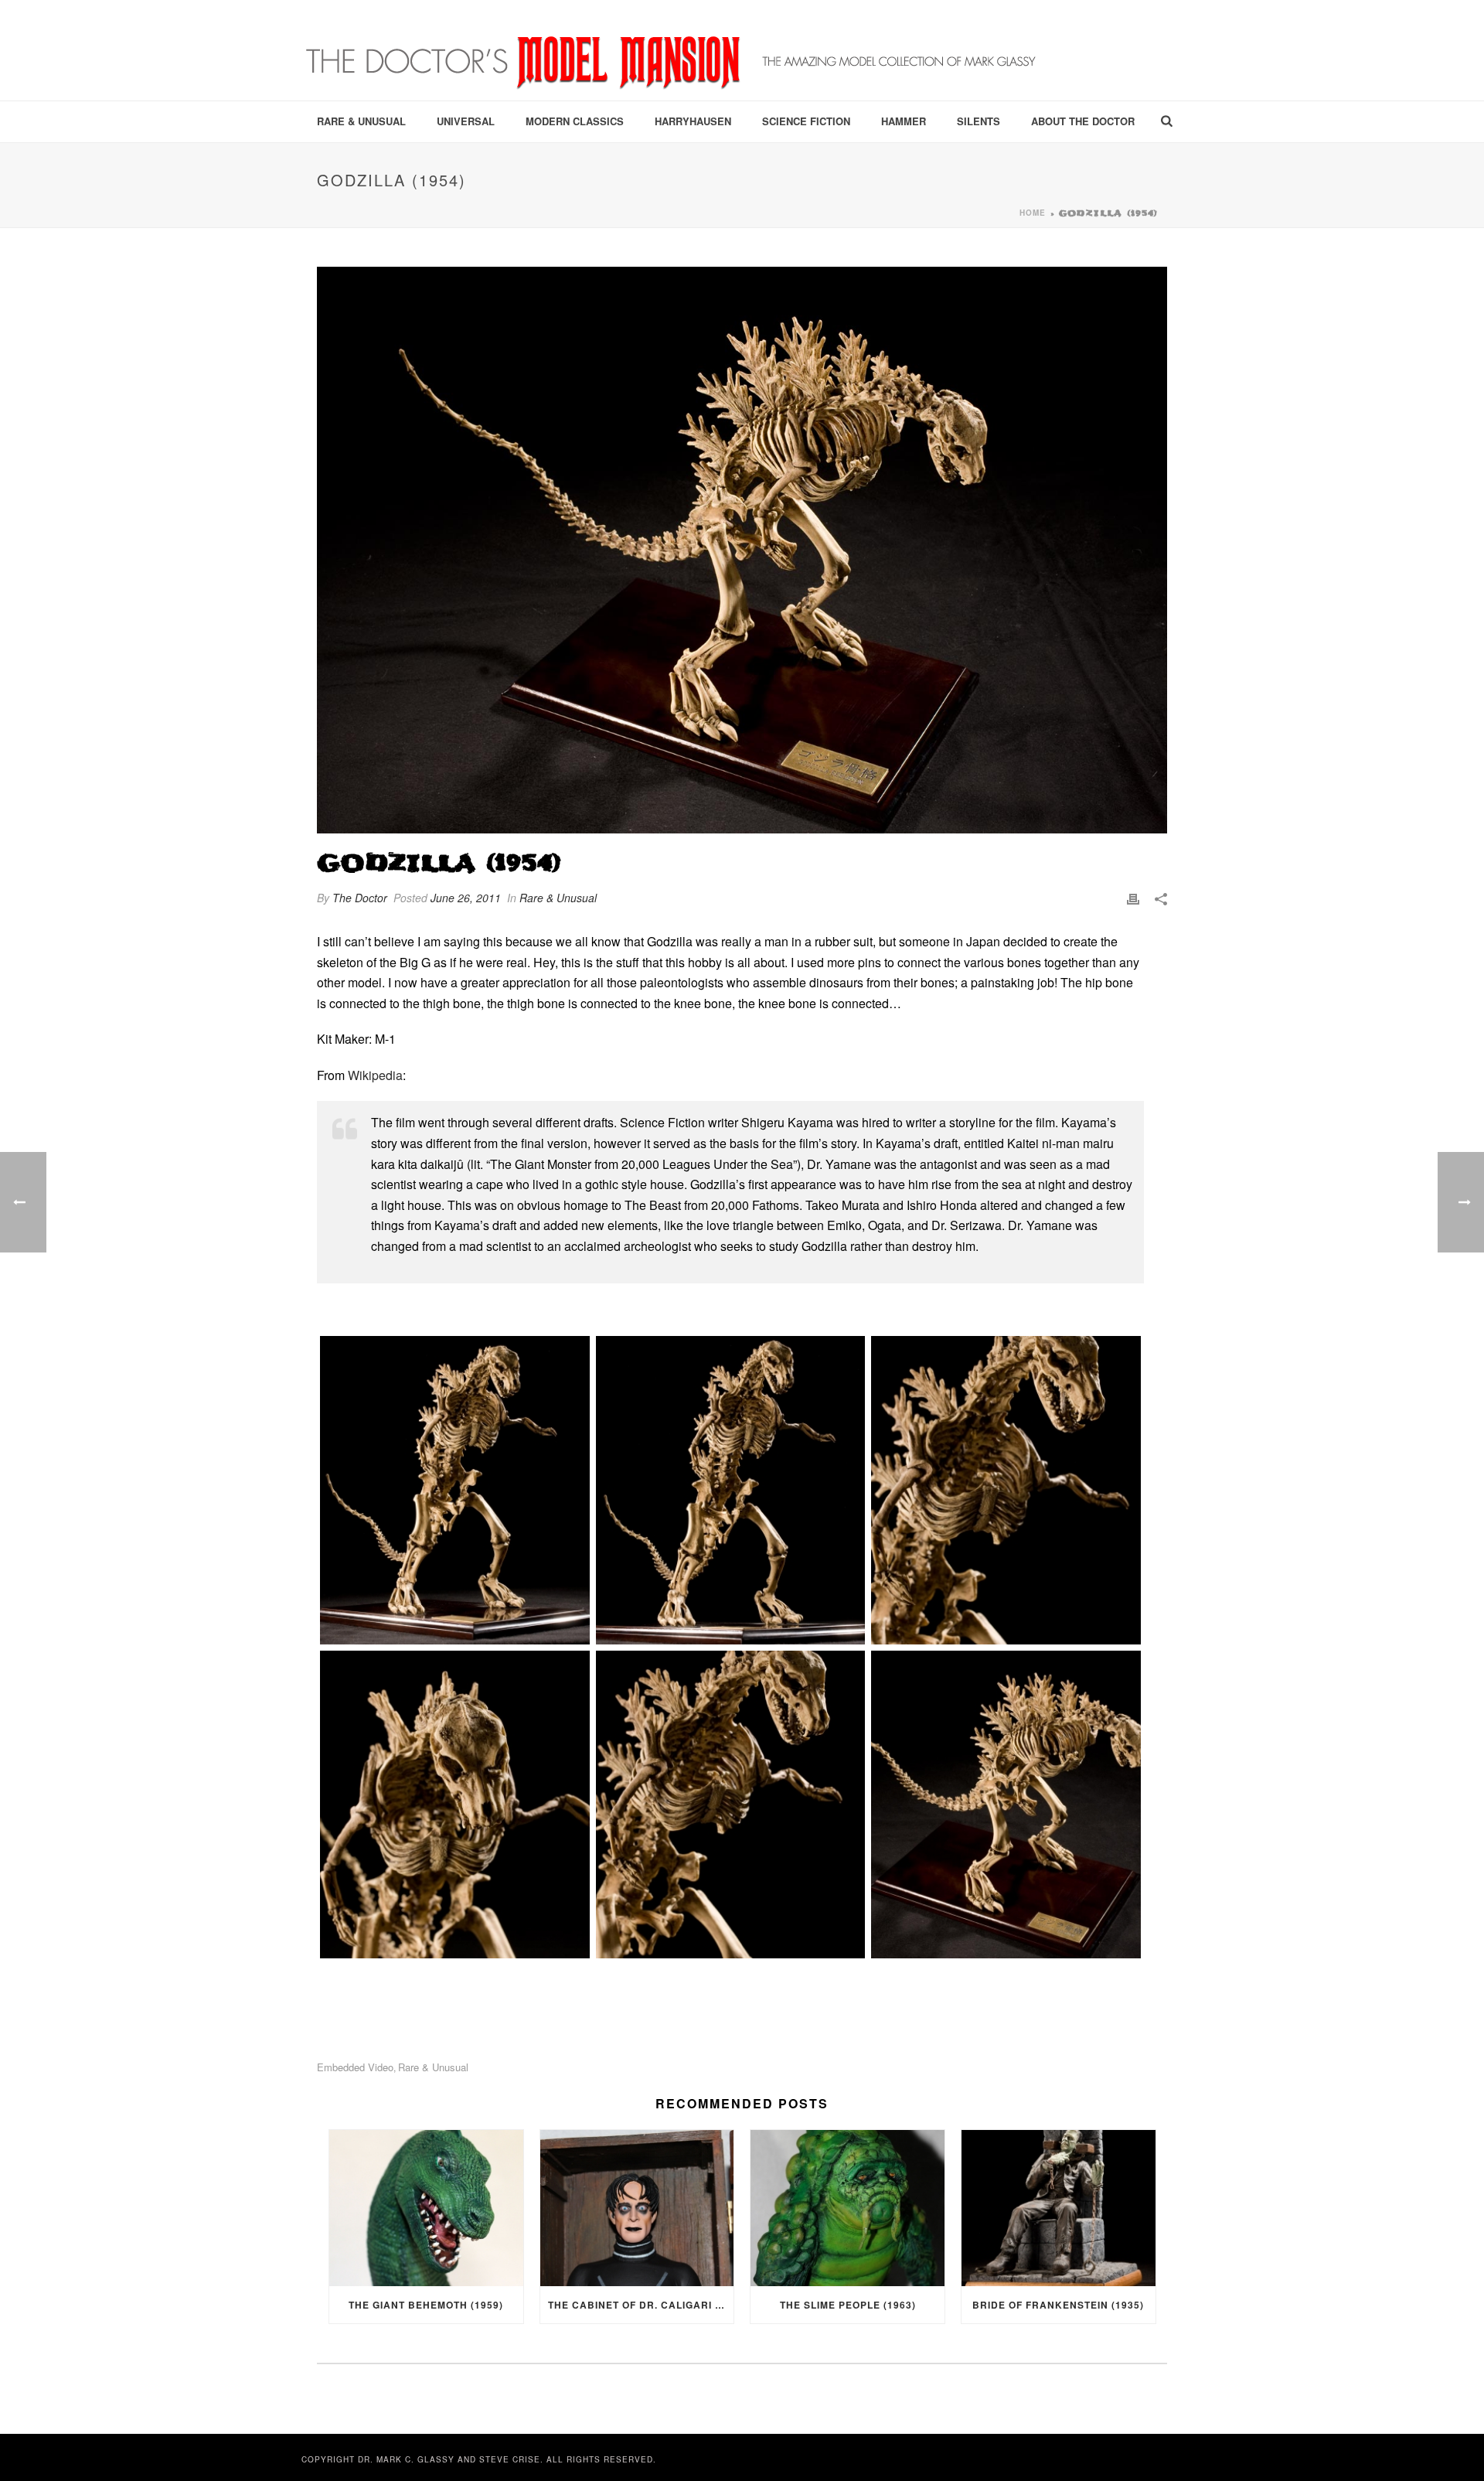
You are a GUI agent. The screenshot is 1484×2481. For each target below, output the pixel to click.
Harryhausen (693, 121)
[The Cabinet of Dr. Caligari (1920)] (637, 2208)
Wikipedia (375, 1075)
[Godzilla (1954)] (742, 550)
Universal (466, 121)
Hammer (904, 121)
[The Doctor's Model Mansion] (672, 50)
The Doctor (360, 898)
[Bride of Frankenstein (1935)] (1059, 2208)
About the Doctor (1083, 121)
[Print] (1133, 898)
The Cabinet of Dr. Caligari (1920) (641, 2305)
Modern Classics (575, 121)
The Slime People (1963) (848, 2305)
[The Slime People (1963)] (848, 2208)
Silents (979, 121)
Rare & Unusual (361, 121)
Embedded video (355, 2067)
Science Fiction (806, 121)
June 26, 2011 (466, 898)
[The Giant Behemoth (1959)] (426, 2208)
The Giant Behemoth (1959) (426, 2305)
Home (1033, 213)
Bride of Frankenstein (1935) (1058, 2305)
